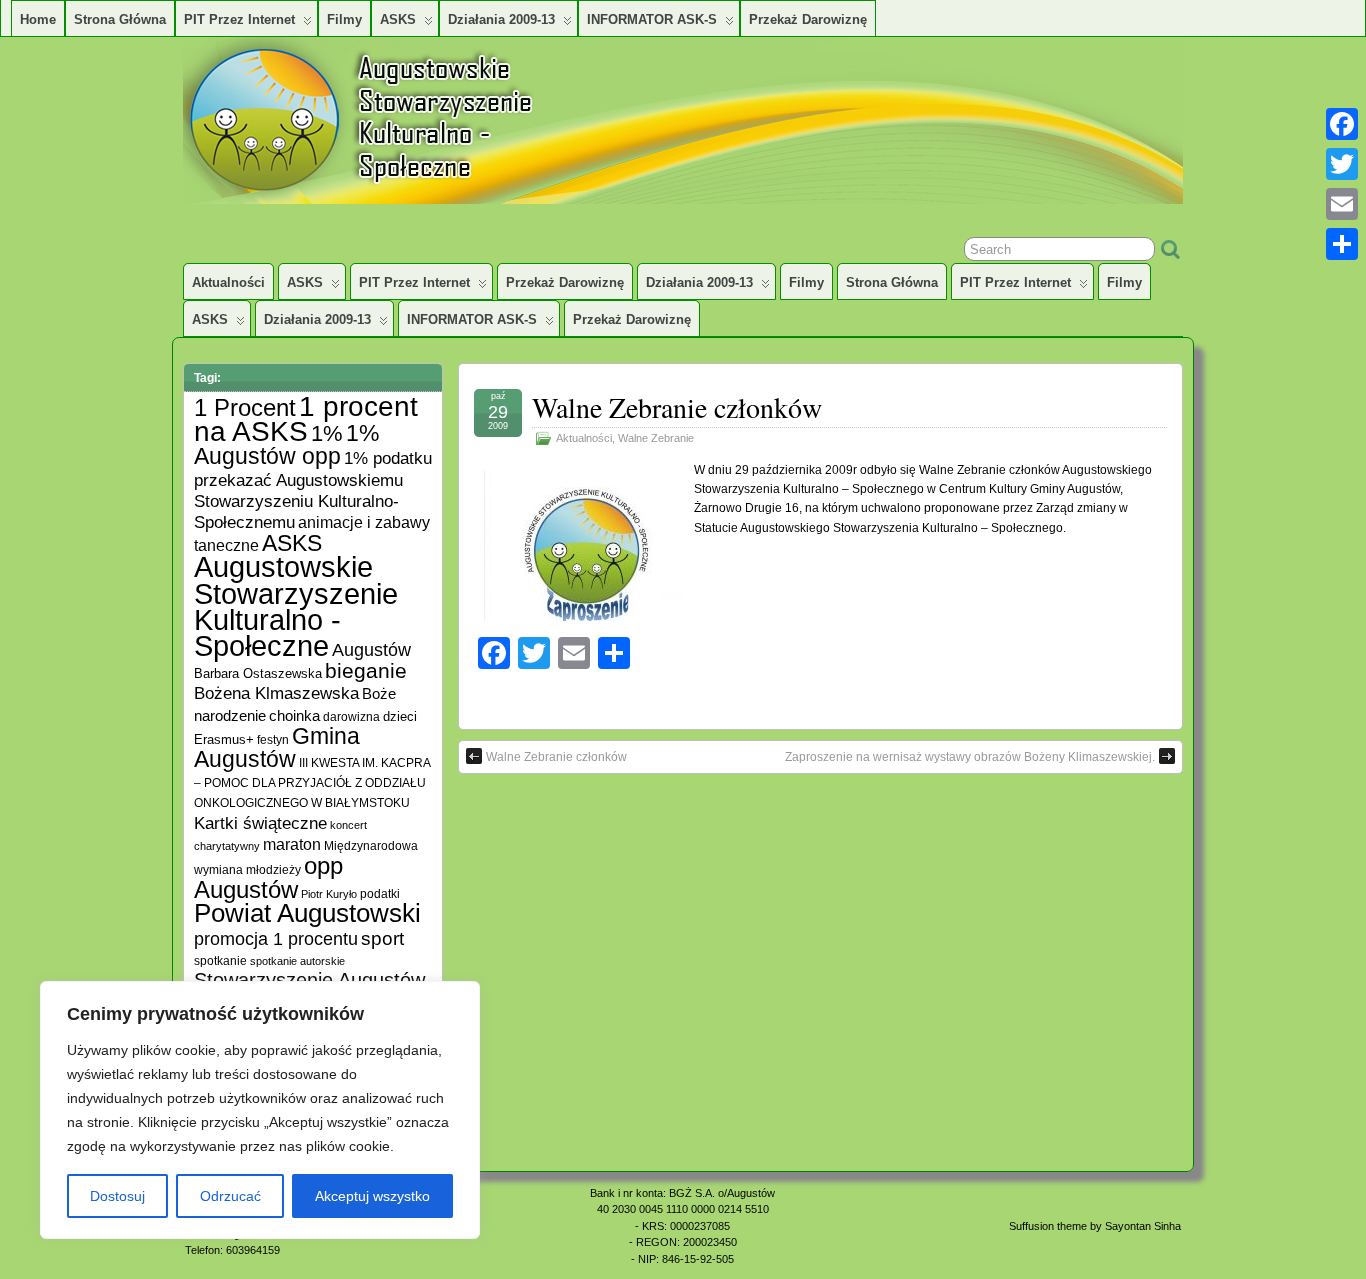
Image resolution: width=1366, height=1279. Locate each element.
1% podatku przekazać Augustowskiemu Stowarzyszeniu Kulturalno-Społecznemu (313, 490)
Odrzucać (230, 1196)
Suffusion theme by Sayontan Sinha (1095, 1226)
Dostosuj (117, 1196)
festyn (273, 739)
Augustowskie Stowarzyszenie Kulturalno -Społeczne (296, 606)
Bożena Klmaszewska (276, 693)
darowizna (351, 716)
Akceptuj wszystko (372, 1196)
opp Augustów (268, 877)
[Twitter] (1342, 164)
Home (38, 19)
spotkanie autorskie (297, 961)
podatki (380, 893)
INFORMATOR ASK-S (652, 19)
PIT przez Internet (239, 19)
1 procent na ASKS (306, 419)
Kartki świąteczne (260, 823)
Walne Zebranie (656, 438)
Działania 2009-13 (501, 19)
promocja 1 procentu (276, 938)
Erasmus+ (224, 739)
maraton (292, 844)
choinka (294, 715)
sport (382, 938)
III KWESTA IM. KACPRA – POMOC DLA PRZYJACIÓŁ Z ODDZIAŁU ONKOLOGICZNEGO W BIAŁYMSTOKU (312, 782)
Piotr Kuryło (329, 894)
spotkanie (220, 960)
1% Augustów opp (286, 444)
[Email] (1342, 204)
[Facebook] (1342, 124)
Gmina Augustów (277, 747)
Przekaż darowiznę (808, 19)
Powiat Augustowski (307, 913)
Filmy (344, 19)
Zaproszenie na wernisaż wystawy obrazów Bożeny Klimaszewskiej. (970, 757)
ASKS (398, 19)
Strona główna (120, 19)
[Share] (1342, 244)
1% (327, 433)
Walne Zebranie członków (677, 407)
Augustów (371, 650)
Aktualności (228, 282)
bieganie (366, 671)
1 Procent (245, 407)
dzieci (400, 717)
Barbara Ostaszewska (258, 674)
